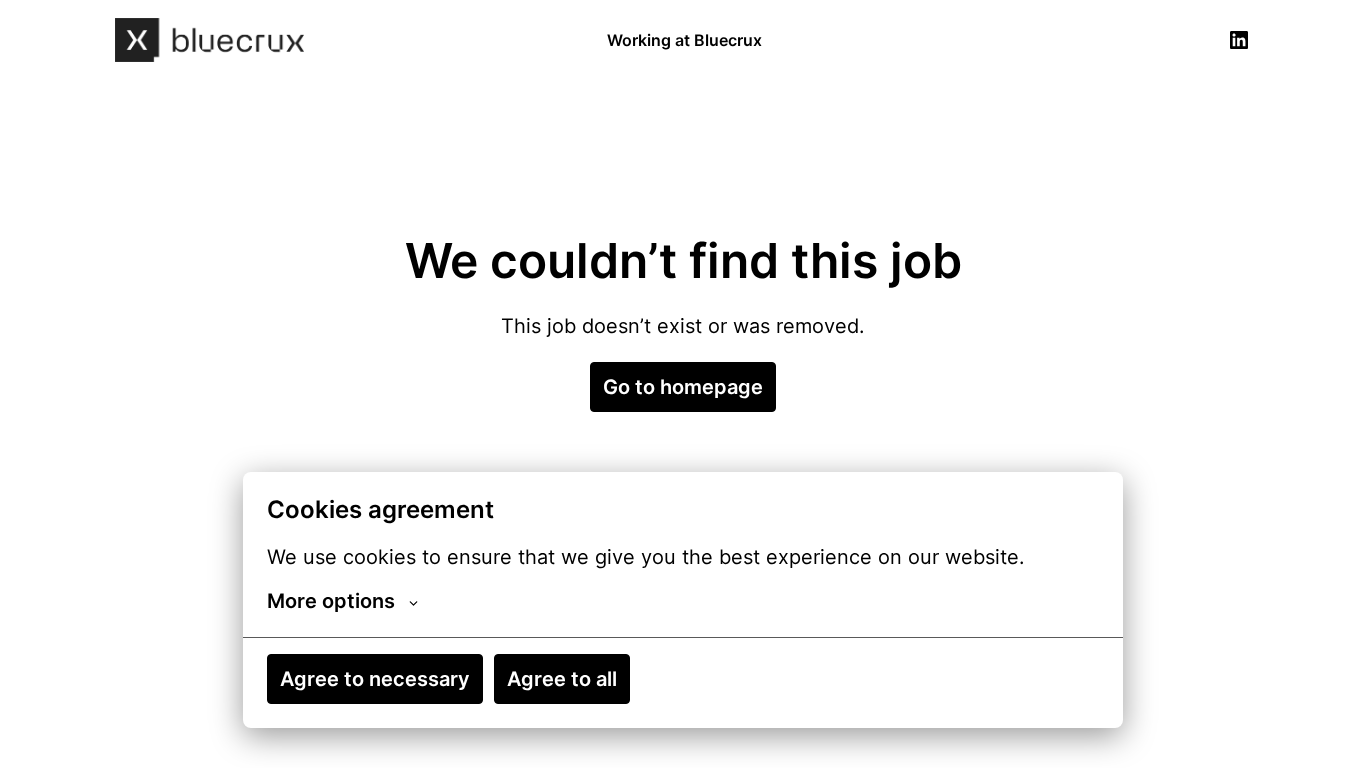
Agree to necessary (375, 679)
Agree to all (562, 679)
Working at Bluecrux (684, 40)
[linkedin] (1239, 40)
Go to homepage (683, 387)
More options (331, 601)
